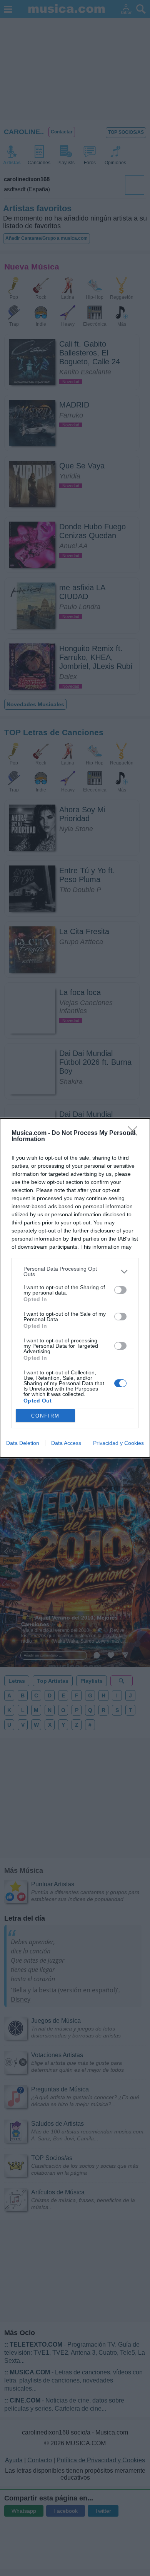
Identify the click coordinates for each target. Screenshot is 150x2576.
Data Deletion (23, 1443)
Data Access (66, 1443)
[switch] (120, 1290)
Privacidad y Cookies (118, 1443)
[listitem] (75, 1271)
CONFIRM (45, 1416)
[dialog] (75, 1288)
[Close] (135, 1133)
